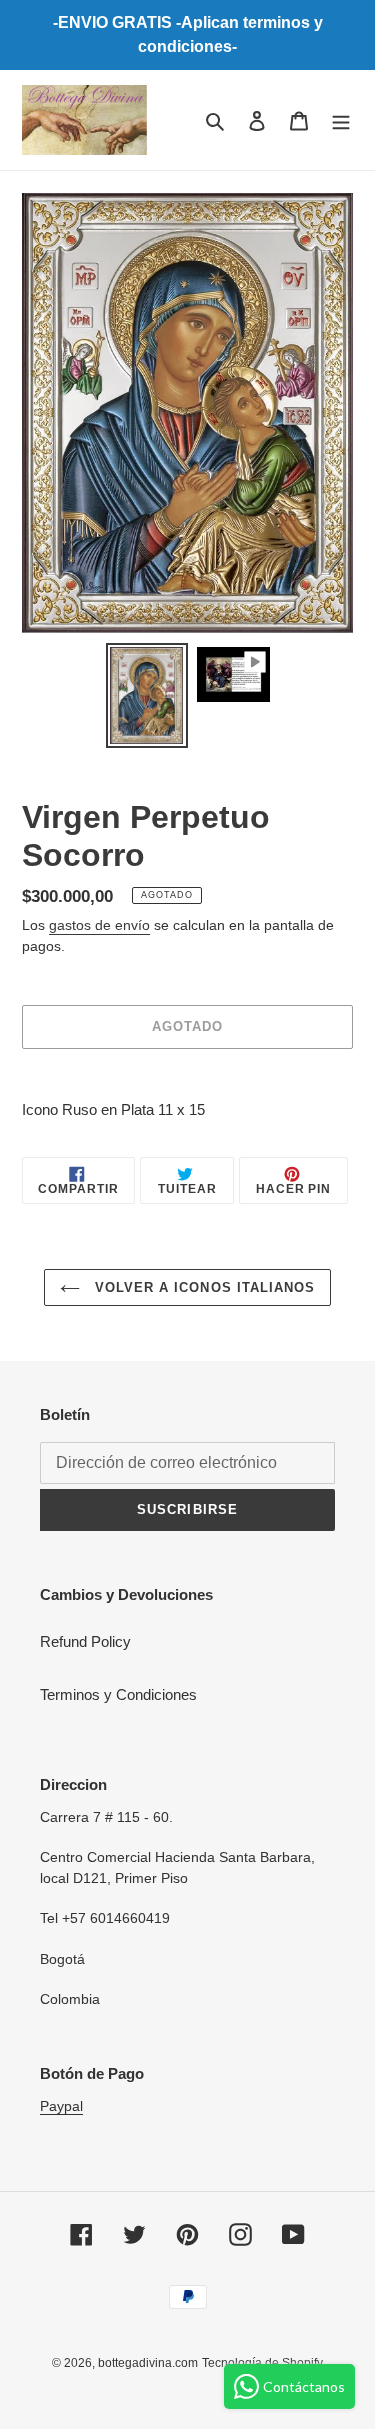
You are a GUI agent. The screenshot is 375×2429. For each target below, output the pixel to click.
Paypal (61, 2106)
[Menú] (341, 120)
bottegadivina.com (148, 2363)
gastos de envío (99, 925)
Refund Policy (85, 1641)
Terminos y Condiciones (118, 1694)
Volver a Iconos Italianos (202, 1287)
